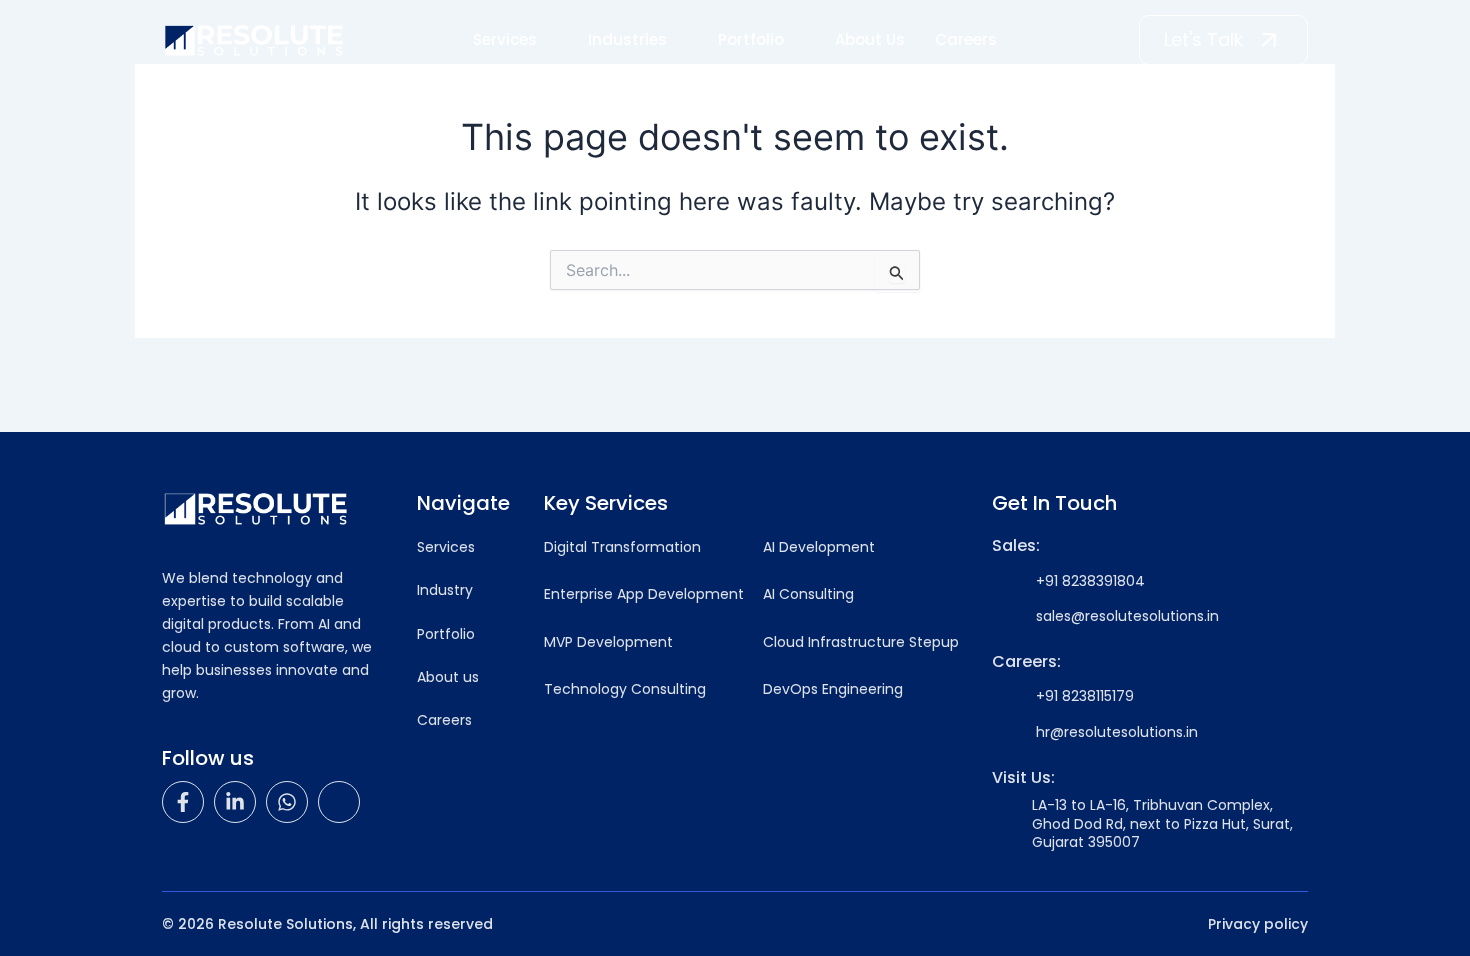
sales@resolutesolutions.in (1127, 616)
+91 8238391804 (1090, 581)
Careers (966, 39)
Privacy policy (1258, 924)
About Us (870, 39)
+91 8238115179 (1085, 696)
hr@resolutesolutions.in (1117, 732)
